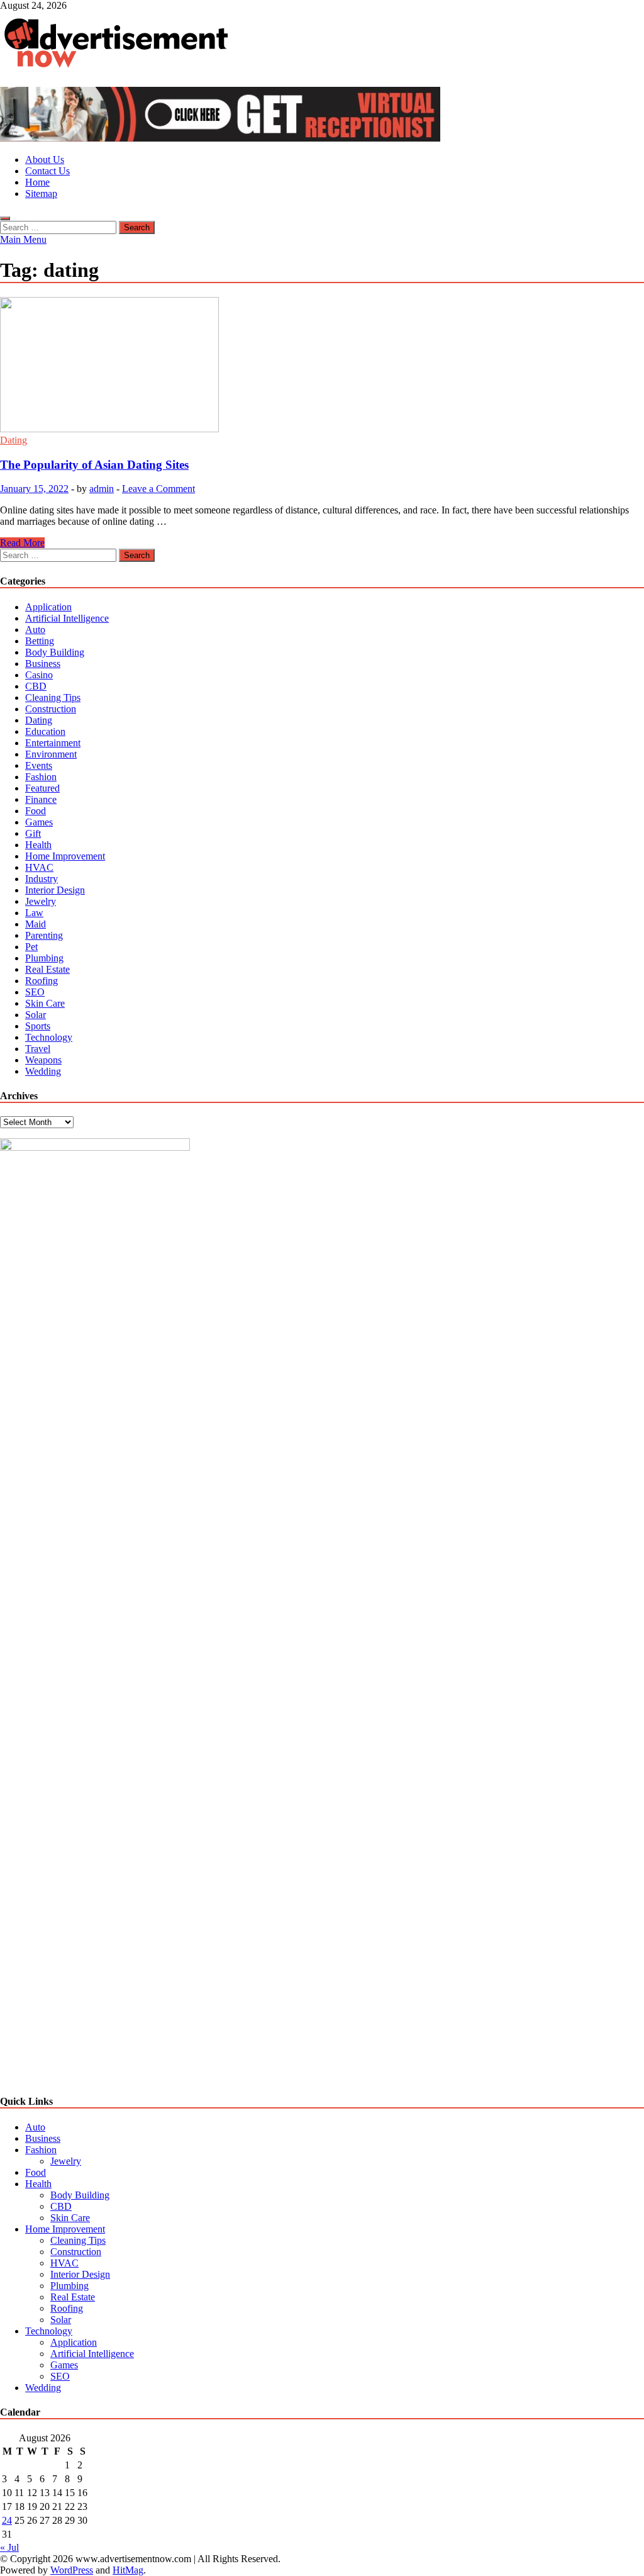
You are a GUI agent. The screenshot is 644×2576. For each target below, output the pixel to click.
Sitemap (41, 193)
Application (48, 607)
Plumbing (44, 958)
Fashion (41, 777)
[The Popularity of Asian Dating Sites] (322, 366)
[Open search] (5, 218)
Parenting (44, 935)
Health (38, 845)
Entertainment (53, 743)
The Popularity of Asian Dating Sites (94, 465)
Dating (14, 440)
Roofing (42, 981)
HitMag (128, 2570)
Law (34, 913)
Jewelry (41, 901)
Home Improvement (65, 856)
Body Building (55, 652)
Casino (39, 675)
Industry (42, 879)
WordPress (72, 2570)
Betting (40, 641)
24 (7, 2520)
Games (39, 822)
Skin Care (45, 1003)
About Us (45, 160)
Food (36, 811)
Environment (51, 754)
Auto (35, 630)
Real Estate (47, 969)
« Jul (9, 2547)
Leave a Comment (158, 489)
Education (45, 731)
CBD (36, 686)
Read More (22, 543)
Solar (36, 1015)
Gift (33, 833)
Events (39, 765)
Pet (31, 947)
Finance (41, 799)
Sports (38, 1026)
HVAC (39, 867)
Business (43, 664)
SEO (35, 992)
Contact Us (47, 171)
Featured (42, 788)
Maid (36, 924)
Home (37, 182)
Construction (51, 709)
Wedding (43, 1071)
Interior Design (55, 890)
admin (102, 489)
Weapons (43, 1060)
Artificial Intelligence (67, 618)
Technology (49, 1037)
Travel (38, 1049)
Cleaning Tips (53, 697)
